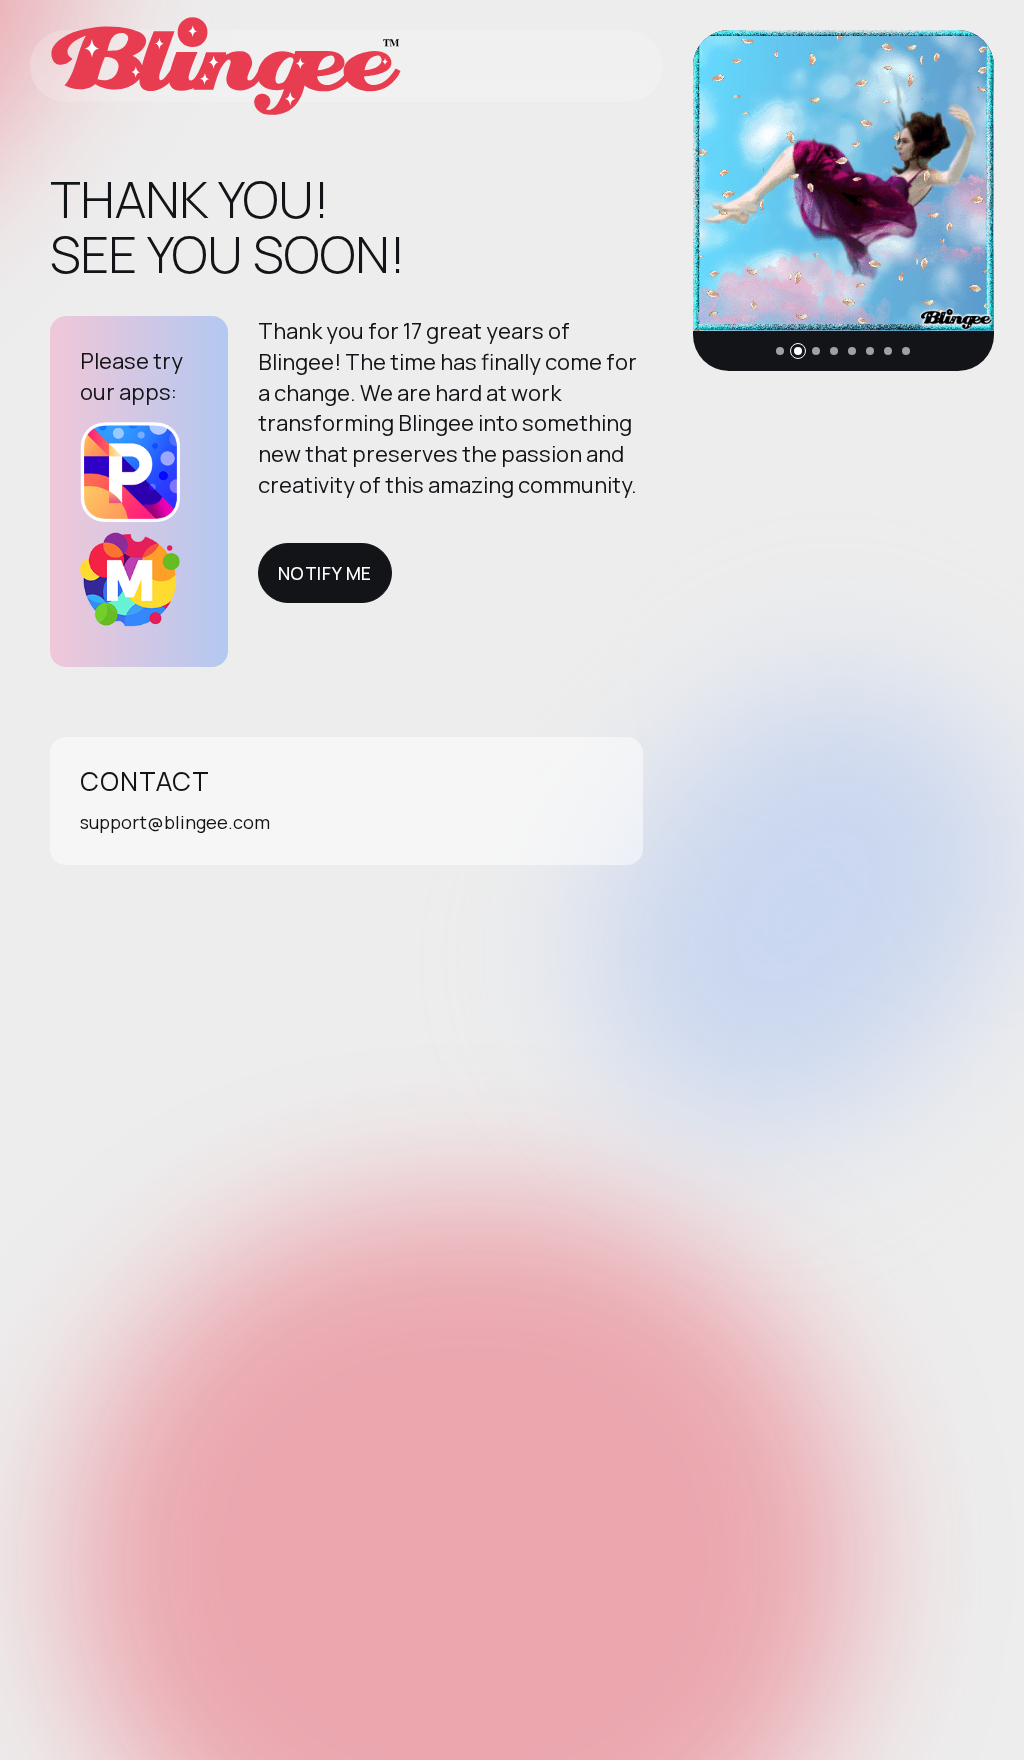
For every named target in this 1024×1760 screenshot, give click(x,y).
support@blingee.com (175, 822)
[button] (780, 351)
